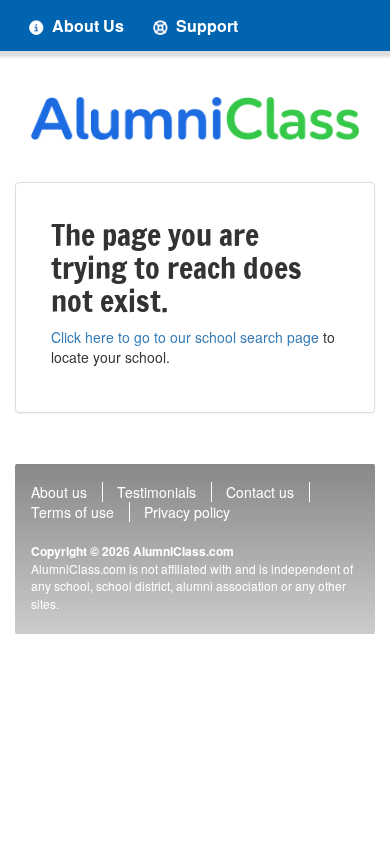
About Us (86, 25)
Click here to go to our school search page (185, 337)
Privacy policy (187, 512)
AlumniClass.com (183, 551)
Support (205, 25)
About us (59, 492)
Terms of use (72, 512)
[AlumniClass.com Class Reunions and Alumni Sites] (195, 118)
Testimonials (156, 492)
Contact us (260, 492)
